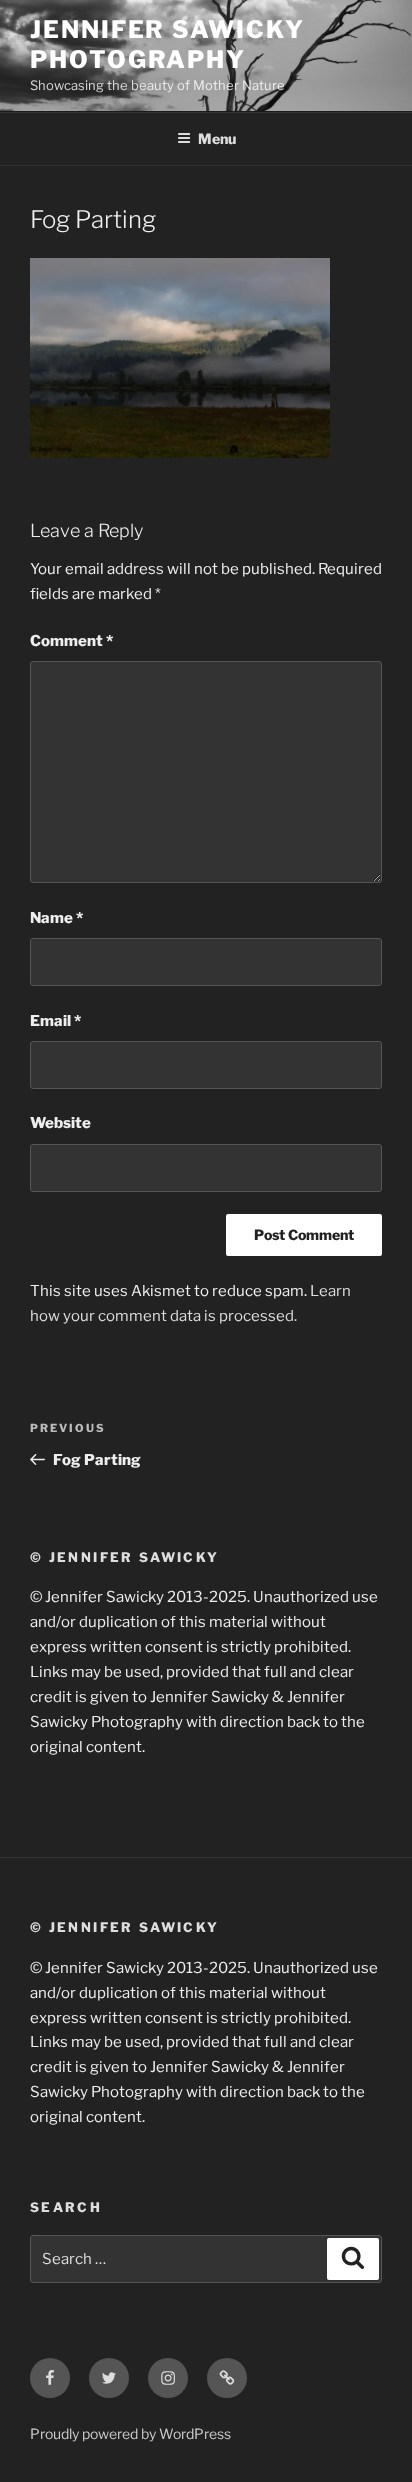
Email (55, 1021)
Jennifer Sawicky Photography (167, 44)
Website (60, 1123)
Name (56, 918)
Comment (71, 641)
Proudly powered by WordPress (130, 2433)
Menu (217, 138)
